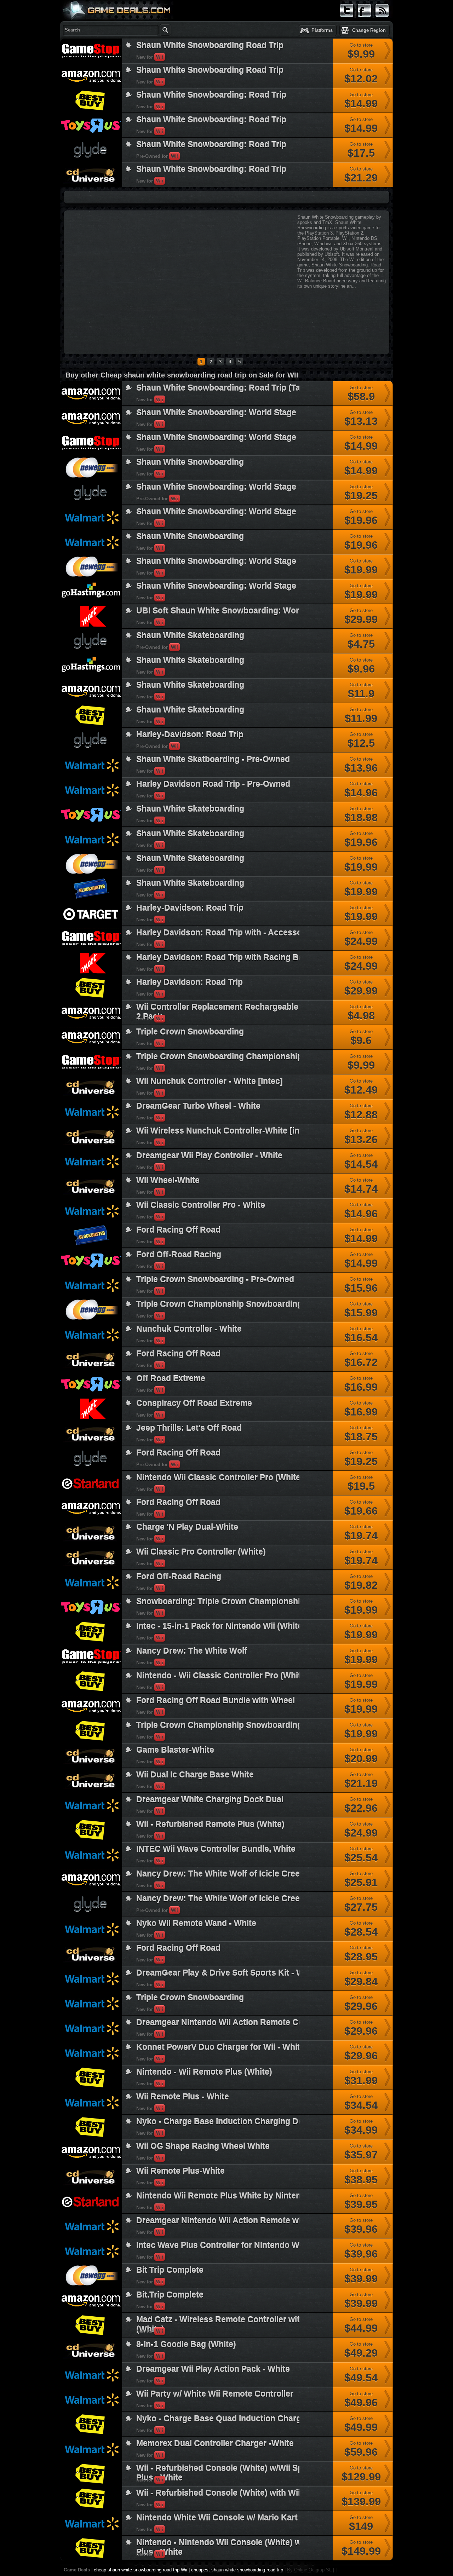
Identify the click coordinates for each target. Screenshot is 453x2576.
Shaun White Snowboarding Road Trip (210, 45)
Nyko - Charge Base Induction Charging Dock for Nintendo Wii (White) (272, 2121)
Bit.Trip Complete (170, 2295)
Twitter (346, 20)
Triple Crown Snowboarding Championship (219, 1056)
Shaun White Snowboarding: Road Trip (211, 95)
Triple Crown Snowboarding (190, 1032)
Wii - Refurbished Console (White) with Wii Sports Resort (246, 2493)
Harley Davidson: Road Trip (190, 982)
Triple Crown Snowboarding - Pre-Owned (215, 1279)
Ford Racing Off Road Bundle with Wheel (216, 1700)
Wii (160, 57)
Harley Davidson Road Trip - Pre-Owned (213, 784)
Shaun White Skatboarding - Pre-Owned (213, 759)
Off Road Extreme (171, 1378)
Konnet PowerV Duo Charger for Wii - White (220, 2047)
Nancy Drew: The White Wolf (192, 1651)
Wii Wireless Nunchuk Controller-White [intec (224, 1131)
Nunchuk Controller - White (189, 1329)
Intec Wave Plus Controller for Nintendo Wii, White (233, 2245)
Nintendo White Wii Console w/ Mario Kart (217, 2518)
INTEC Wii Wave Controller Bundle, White (216, 1849)
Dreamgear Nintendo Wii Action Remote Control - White (243, 2022)
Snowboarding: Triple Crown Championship (221, 1601)
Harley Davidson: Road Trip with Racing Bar (221, 957)
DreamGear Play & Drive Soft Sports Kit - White (227, 1973)
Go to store (361, 51)
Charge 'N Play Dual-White (187, 1527)
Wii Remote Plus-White (180, 2171)
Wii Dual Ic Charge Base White (195, 1775)
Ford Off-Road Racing (179, 1255)
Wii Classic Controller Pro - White (201, 1205)
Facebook (365, 20)
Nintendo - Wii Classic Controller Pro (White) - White (237, 1676)
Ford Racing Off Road (178, 1230)
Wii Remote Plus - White (183, 2097)
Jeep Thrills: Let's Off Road (189, 1428)
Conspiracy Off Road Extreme (194, 1403)
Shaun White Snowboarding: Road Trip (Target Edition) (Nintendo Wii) (271, 388)
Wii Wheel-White (168, 1180)
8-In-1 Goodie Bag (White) (186, 2344)
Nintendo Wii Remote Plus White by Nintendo (223, 2196)
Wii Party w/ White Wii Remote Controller (215, 2394)
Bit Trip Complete (170, 2270)
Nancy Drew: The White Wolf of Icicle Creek (220, 1874)
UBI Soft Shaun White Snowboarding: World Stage (233, 611)
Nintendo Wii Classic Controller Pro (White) (220, 1477)
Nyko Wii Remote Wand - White (196, 1923)
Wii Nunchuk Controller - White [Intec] (210, 1081)
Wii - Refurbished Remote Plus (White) (210, 1824)
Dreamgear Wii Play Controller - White (209, 1156)
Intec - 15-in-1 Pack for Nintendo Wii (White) (221, 1626)
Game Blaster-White (175, 1750)
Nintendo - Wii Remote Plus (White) (204, 2072)
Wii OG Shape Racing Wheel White (203, 2146)
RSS (380, 20)
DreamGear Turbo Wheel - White (198, 1106)
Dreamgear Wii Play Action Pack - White (213, 2369)
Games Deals (88, 26)
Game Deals (77, 2570)
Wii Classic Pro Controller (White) (201, 1552)
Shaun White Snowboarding (190, 462)
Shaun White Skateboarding (190, 635)
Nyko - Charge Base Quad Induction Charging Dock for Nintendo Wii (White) (283, 2419)
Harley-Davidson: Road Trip (190, 734)
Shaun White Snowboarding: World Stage (216, 413)
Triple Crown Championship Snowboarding (219, 1304)
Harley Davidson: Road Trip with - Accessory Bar (231, 933)
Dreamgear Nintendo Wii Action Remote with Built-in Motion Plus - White (276, 2220)
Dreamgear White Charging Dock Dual (210, 1799)
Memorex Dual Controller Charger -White (215, 2443)
